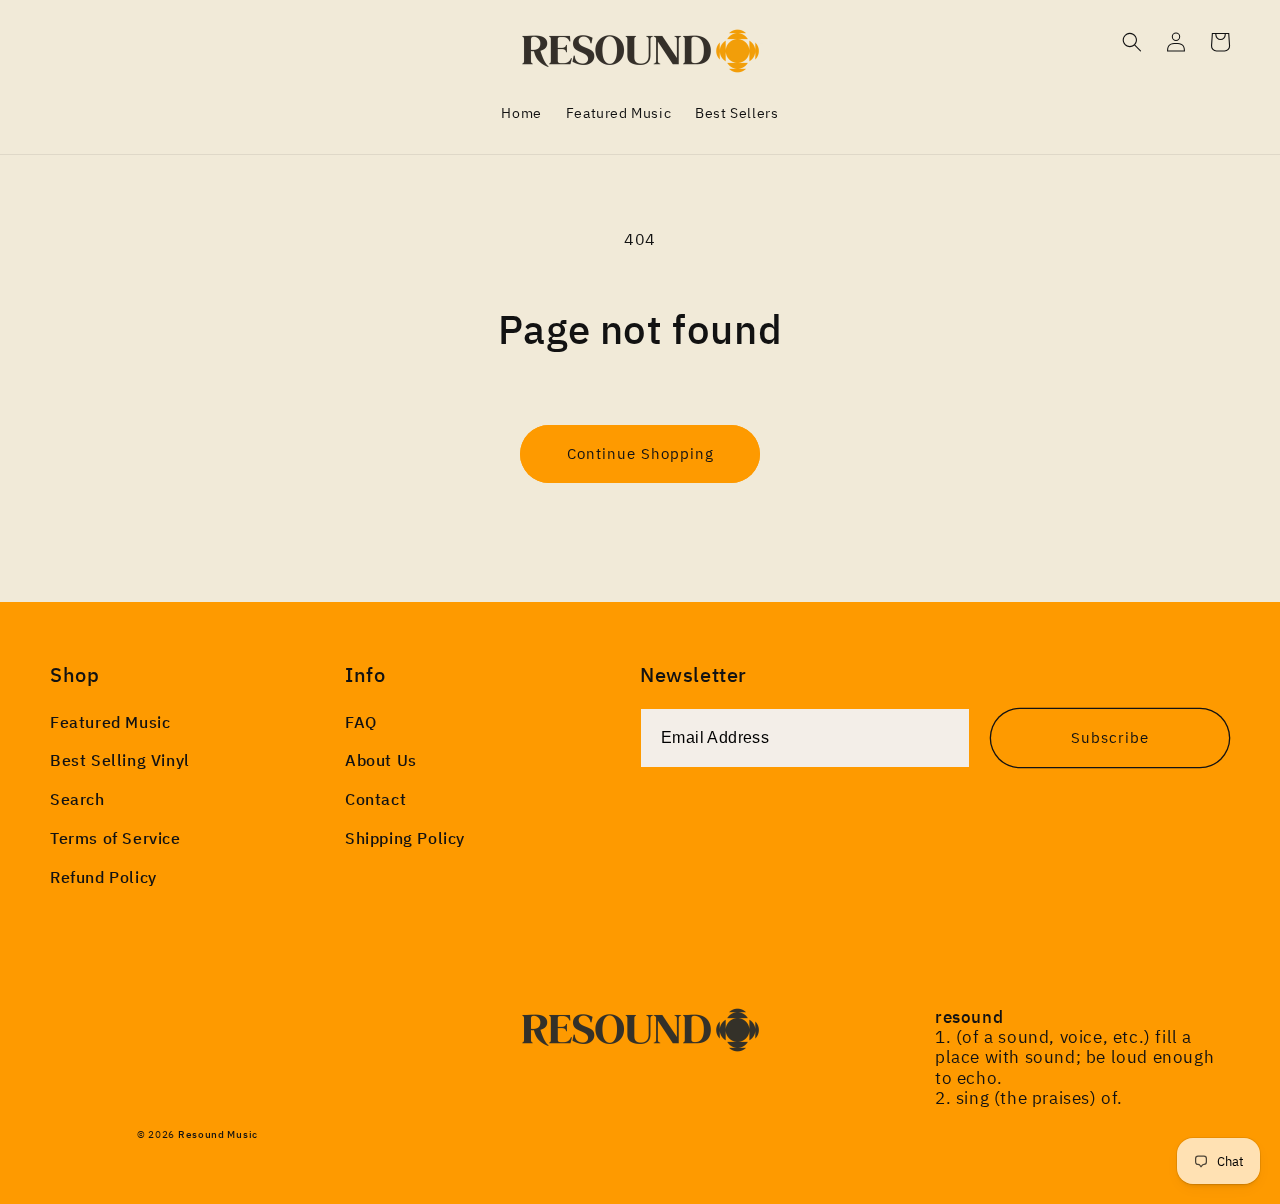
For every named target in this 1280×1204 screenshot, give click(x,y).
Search (77, 799)
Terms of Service (115, 838)
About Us (381, 760)
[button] (1132, 42)
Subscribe (1110, 737)
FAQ (361, 722)
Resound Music (218, 1134)
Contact (375, 799)
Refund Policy (103, 877)
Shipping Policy (405, 838)
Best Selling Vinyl (120, 760)
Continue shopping (640, 453)
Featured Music (110, 722)
